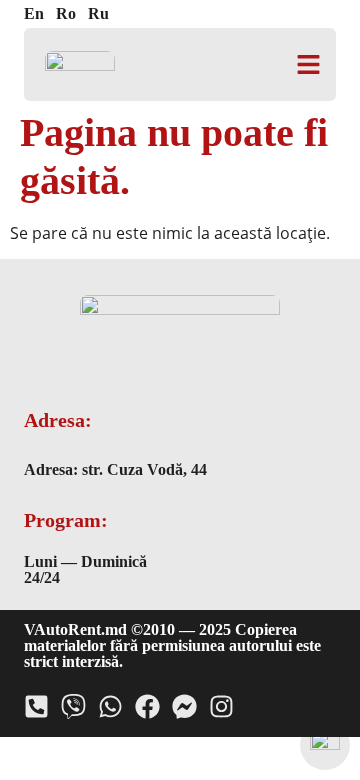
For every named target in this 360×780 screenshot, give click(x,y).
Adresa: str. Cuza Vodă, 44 (115, 469)
